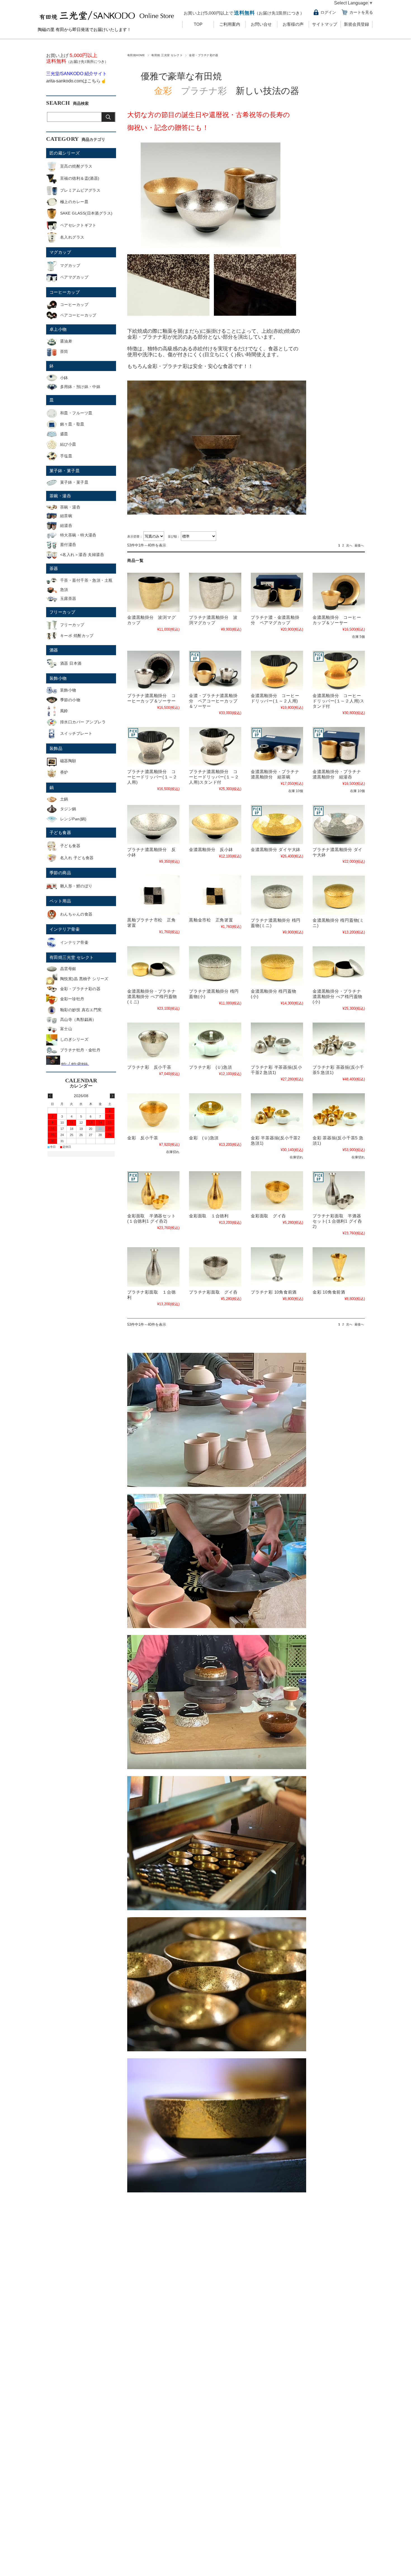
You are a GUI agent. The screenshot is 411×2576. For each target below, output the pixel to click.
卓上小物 (58, 329)
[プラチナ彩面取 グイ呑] (215, 1267)
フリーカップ (62, 612)
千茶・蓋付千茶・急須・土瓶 (86, 580)
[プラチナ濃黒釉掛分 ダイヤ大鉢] (339, 824)
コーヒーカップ (65, 292)
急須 (64, 590)
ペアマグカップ (74, 277)
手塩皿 (66, 456)
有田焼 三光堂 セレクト (167, 55)
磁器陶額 (68, 761)
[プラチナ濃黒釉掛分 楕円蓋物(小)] (215, 966)
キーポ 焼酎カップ (77, 636)
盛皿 (64, 434)
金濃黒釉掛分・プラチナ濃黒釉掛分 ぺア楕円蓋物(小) (337, 996)
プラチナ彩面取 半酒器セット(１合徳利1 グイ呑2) (337, 1221)
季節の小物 (70, 700)
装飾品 (56, 748)
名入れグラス (72, 237)
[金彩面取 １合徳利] (215, 1191)
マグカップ (60, 252)
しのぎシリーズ (74, 1039)
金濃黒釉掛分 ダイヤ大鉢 (276, 849)
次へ (349, 545)
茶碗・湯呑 (60, 496)
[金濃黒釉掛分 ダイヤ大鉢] (277, 824)
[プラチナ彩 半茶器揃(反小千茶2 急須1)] (277, 1042)
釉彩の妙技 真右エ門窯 (81, 1010)
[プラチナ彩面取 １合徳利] (153, 1267)
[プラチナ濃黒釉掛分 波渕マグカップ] (215, 592)
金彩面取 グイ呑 (268, 1216)
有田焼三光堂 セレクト (72, 957)
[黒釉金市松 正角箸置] (215, 895)
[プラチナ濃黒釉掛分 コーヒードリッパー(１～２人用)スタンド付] (215, 747)
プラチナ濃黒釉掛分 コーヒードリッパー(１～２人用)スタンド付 (214, 777)
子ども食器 (60, 832)
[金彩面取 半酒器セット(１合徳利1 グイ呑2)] (153, 1191)
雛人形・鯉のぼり (76, 886)
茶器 (54, 568)
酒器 (54, 650)
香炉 (64, 772)
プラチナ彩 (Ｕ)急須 (210, 1067)
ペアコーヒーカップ (78, 315)
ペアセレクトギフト (78, 225)
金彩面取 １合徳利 (209, 1216)
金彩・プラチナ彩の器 (80, 989)
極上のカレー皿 (74, 202)
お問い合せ (261, 24)
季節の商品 (60, 873)
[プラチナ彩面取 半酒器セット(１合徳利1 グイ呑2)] (339, 1191)
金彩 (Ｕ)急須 (204, 1138)
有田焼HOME (136, 55)
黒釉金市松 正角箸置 (211, 920)
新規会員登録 (356, 24)
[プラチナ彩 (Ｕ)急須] (215, 1042)
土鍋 (64, 799)
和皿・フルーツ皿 (76, 413)
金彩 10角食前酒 (329, 1292)
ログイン (328, 12)
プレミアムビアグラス (80, 190)
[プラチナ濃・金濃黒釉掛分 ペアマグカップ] (277, 592)
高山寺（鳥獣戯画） (78, 1020)
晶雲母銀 (68, 969)
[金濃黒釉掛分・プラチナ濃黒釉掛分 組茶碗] (277, 747)
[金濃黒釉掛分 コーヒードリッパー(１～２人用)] (277, 670)
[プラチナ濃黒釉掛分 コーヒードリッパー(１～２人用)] (153, 747)
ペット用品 (60, 901)
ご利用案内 (230, 24)
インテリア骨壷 (65, 929)
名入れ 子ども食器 (77, 858)
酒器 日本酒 (71, 663)
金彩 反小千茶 (143, 1138)
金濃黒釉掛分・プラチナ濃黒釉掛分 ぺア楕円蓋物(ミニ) (152, 996)
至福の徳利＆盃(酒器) (80, 178)
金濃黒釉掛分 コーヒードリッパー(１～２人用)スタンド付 (338, 701)
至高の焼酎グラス (76, 166)
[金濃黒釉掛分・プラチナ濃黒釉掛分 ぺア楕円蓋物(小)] (339, 966)
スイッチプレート (76, 733)
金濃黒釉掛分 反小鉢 (211, 849)
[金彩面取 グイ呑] (277, 1191)
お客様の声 (293, 24)
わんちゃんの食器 (76, 914)
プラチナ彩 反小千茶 (149, 1067)
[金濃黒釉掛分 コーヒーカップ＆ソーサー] (339, 592)
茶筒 (64, 351)
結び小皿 (68, 444)
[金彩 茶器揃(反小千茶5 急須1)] (339, 1113)
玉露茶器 (68, 598)
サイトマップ (325, 24)
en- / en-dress (75, 1063)
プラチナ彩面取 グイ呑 (213, 1292)
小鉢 (64, 378)
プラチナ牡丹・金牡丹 (80, 1050)
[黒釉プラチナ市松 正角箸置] (153, 895)
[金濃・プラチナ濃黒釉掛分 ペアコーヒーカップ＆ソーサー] (215, 670)
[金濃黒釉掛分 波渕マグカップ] (153, 592)
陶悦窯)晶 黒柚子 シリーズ (84, 979)
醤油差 (66, 341)
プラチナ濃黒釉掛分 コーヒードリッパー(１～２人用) (152, 777)
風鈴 (64, 711)
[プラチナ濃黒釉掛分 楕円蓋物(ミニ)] (277, 895)
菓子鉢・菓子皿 (65, 471)
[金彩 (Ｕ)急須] (215, 1113)
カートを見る (361, 12)
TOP (198, 24)
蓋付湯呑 (68, 545)
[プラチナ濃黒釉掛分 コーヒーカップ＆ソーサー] (153, 670)
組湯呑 (66, 526)
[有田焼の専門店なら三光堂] (107, 22)
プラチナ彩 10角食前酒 (274, 1292)
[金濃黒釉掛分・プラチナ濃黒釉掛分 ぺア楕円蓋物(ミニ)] (153, 966)
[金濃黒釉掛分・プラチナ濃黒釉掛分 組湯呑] (339, 747)
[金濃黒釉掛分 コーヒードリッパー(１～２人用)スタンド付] (339, 670)
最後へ (359, 545)
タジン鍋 (68, 809)
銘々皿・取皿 (72, 424)
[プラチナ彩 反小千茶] (153, 1042)
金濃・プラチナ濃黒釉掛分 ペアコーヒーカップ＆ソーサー (213, 701)
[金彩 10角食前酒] (339, 1267)
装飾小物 (58, 678)
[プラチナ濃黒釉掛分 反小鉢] (153, 824)
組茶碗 (66, 516)
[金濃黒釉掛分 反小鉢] (215, 824)
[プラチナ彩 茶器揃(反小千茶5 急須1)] (339, 1042)
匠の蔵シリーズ (65, 153)
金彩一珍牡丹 (72, 999)
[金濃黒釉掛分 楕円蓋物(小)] (277, 966)
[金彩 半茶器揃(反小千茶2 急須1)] (277, 1113)
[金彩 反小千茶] (153, 1113)
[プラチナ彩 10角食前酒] (277, 1267)
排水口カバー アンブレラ (83, 722)
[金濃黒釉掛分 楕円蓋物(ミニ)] (339, 895)
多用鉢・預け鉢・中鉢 (80, 387)
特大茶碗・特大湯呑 (78, 535)
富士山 (66, 1029)
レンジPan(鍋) (73, 819)
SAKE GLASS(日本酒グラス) (86, 213)
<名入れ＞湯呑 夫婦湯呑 (82, 555)
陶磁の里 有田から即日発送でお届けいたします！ (84, 29)
